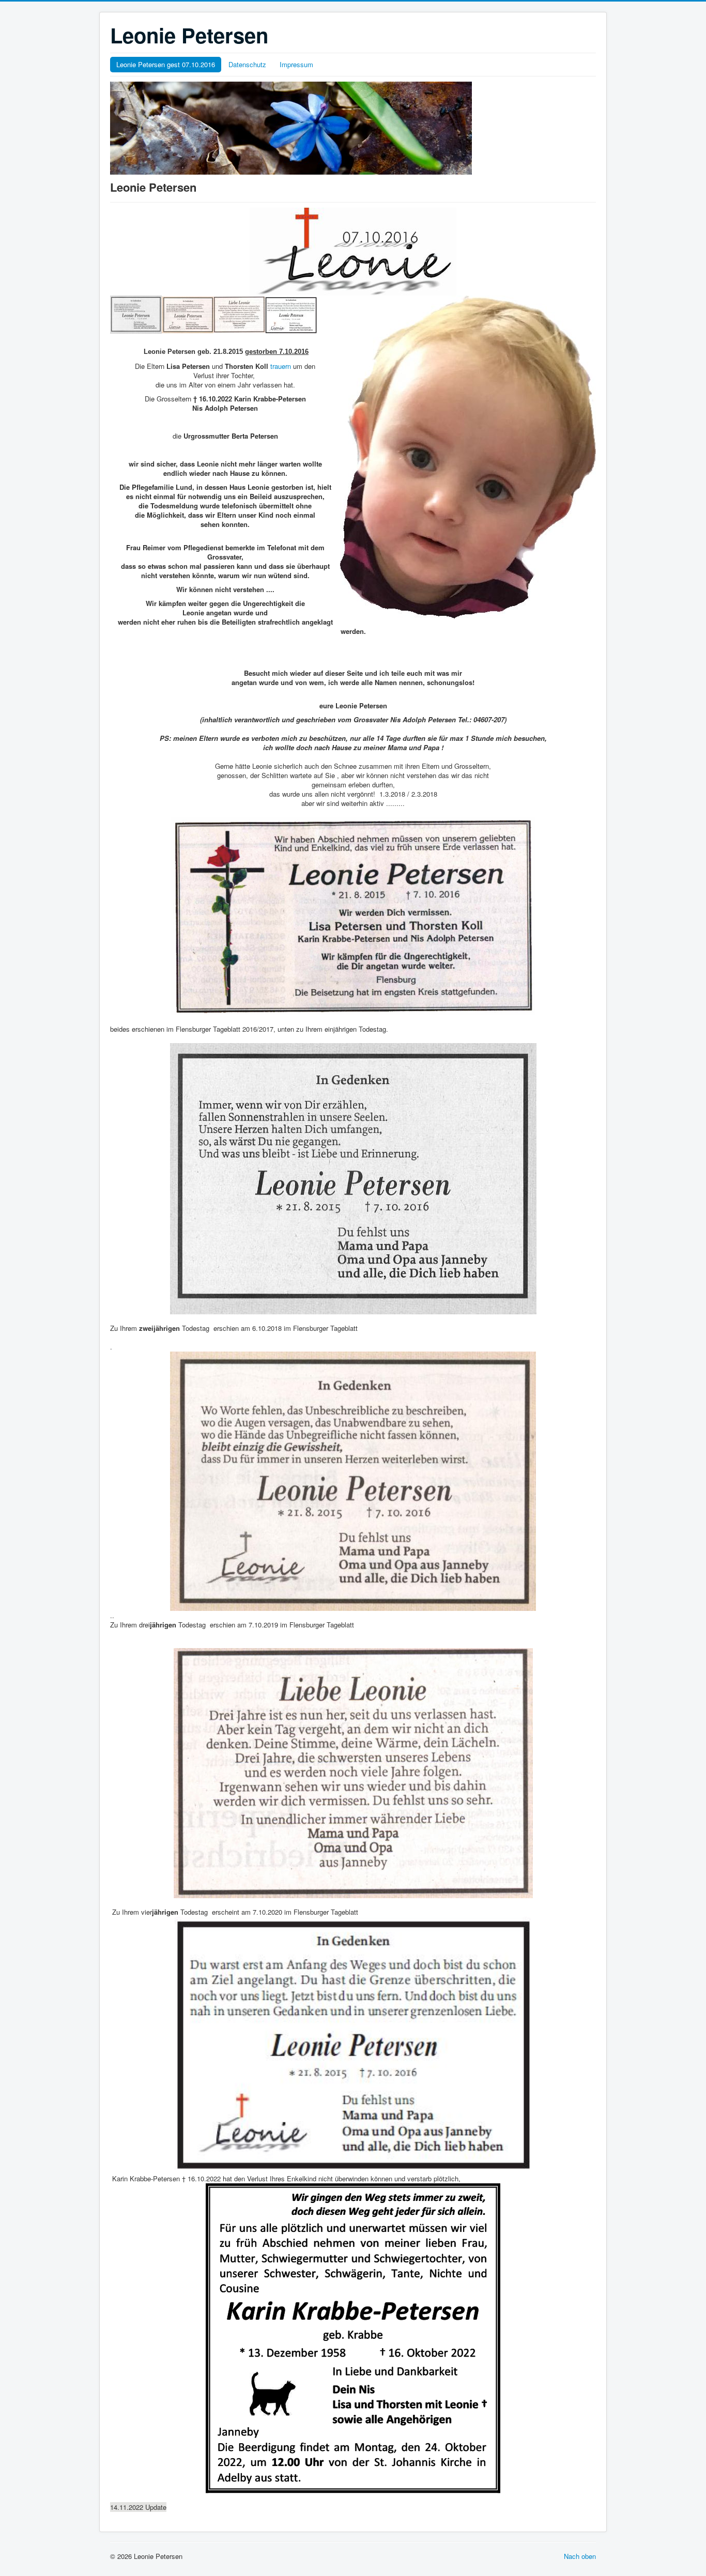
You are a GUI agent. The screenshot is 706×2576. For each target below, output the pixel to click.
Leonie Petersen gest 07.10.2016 (166, 64)
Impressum (296, 64)
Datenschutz (247, 64)
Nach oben (580, 2556)
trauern (282, 366)
